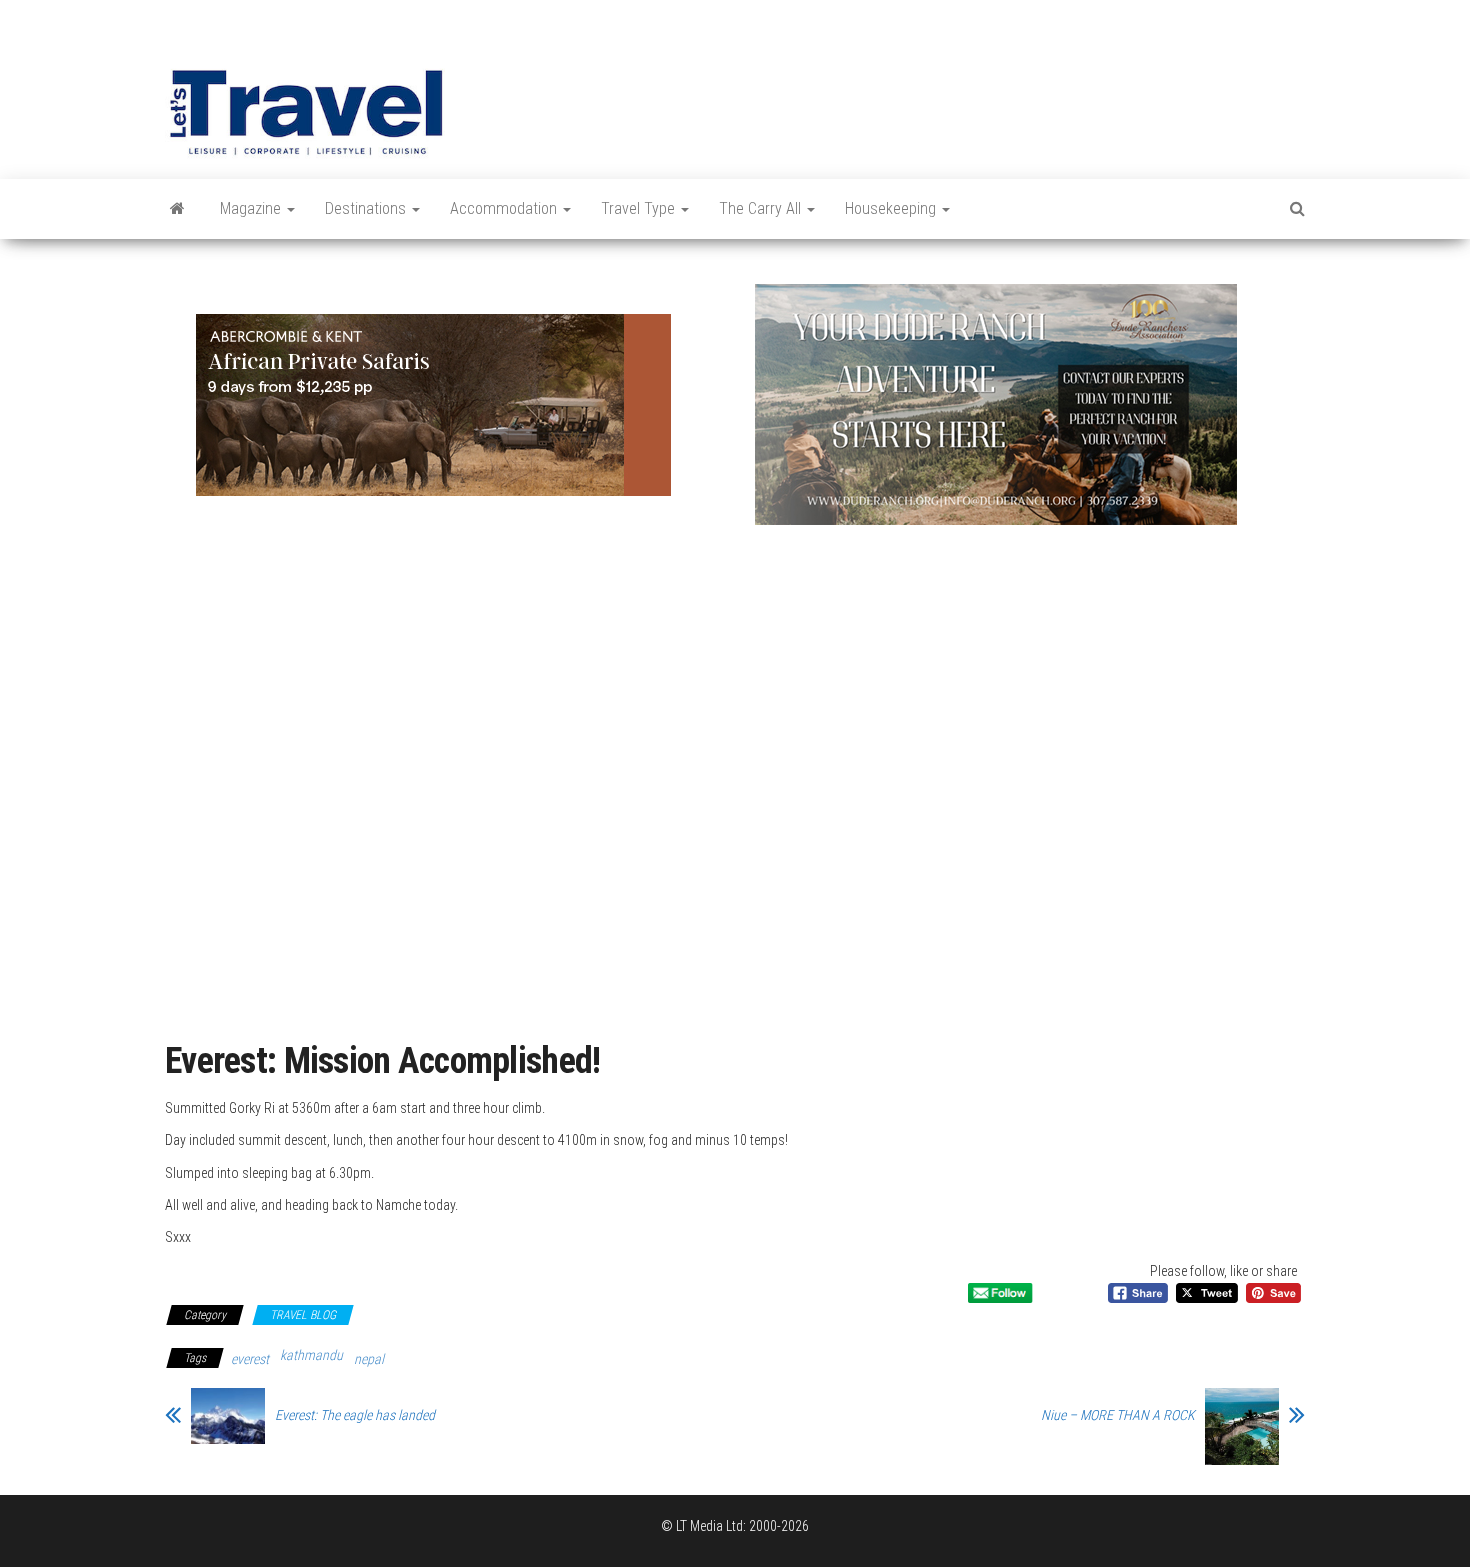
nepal (369, 1359)
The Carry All (762, 208)
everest (250, 1359)
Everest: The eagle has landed (355, 1415)
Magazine (252, 208)
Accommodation (505, 208)
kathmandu (311, 1355)
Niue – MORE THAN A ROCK (1118, 1415)
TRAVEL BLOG (303, 1315)
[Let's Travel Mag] (177, 209)
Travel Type (640, 208)
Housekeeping (892, 208)
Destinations (367, 208)
